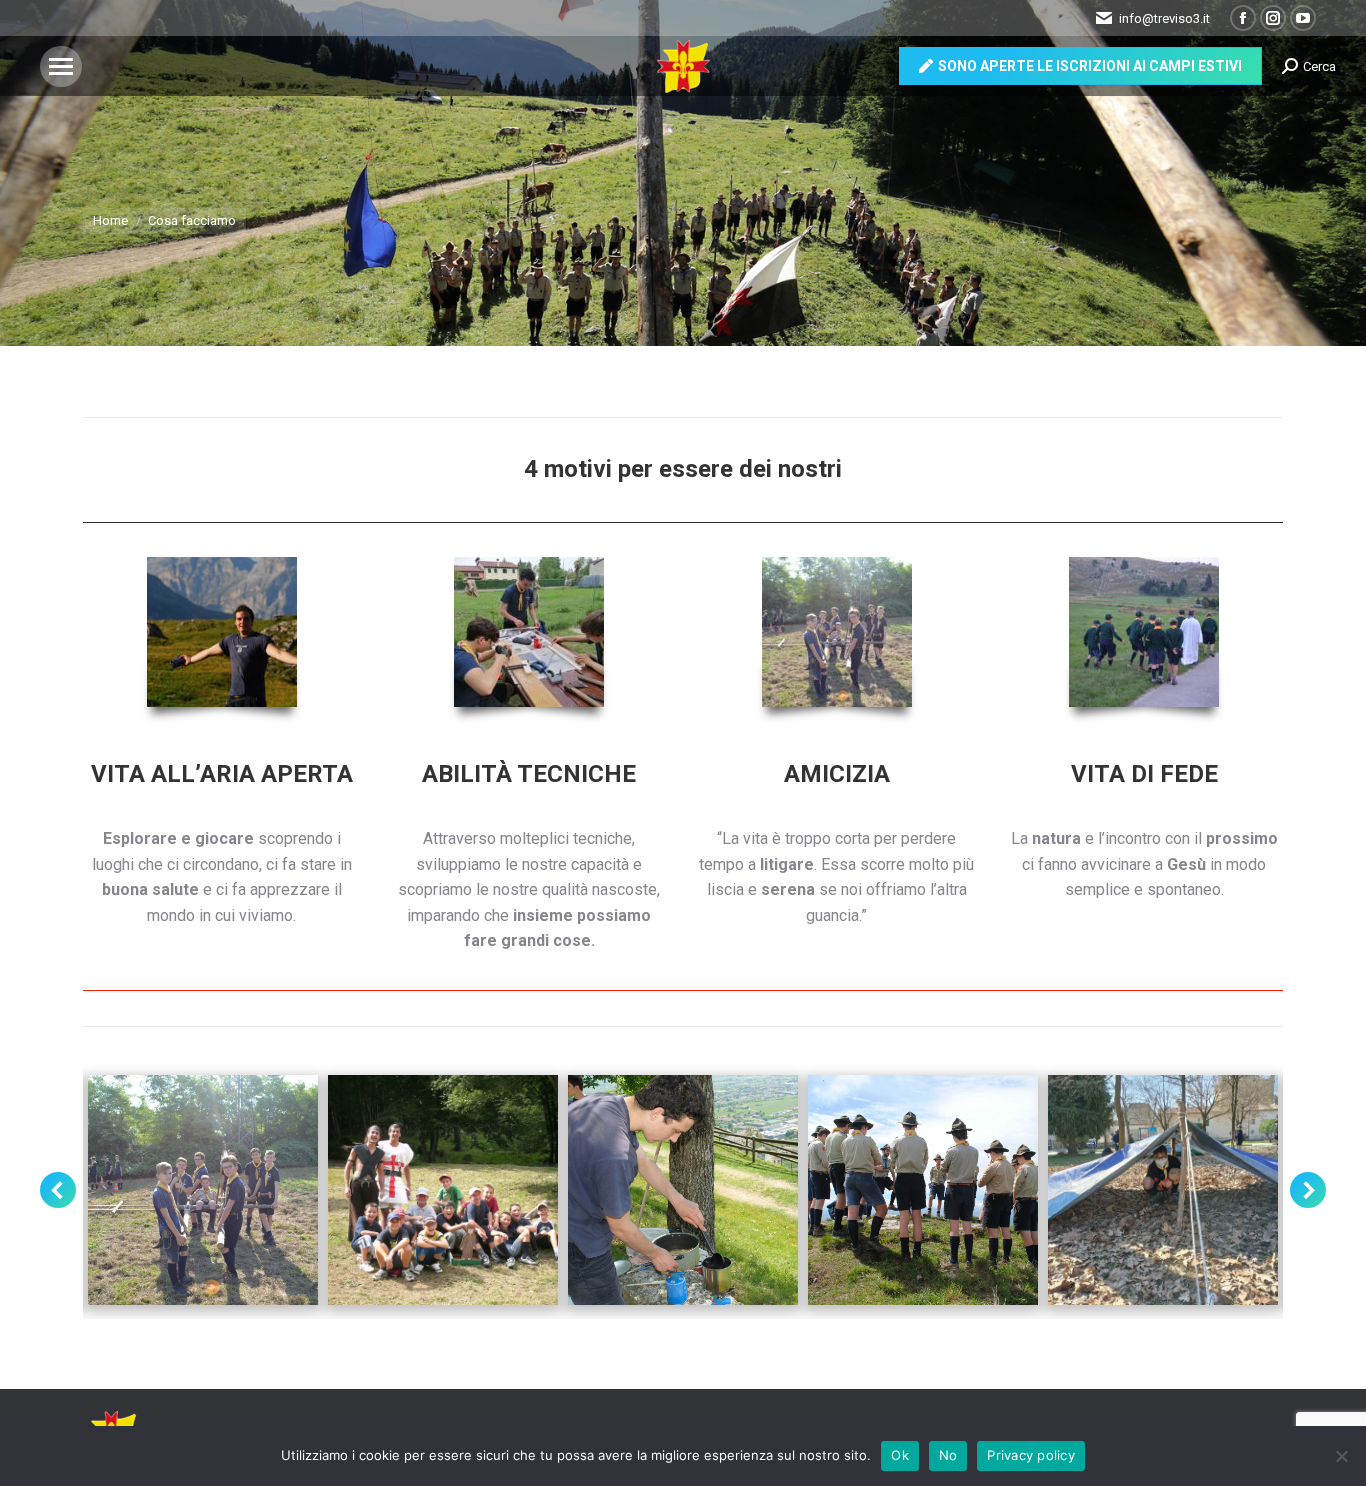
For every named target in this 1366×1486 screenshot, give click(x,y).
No (948, 1455)
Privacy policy (1031, 1455)
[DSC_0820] (683, 1190)
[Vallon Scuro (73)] (923, 1190)
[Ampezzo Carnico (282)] (443, 1190)
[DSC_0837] (203, 1190)
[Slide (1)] (1163, 1190)
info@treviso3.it (1164, 18)
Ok (900, 1455)
